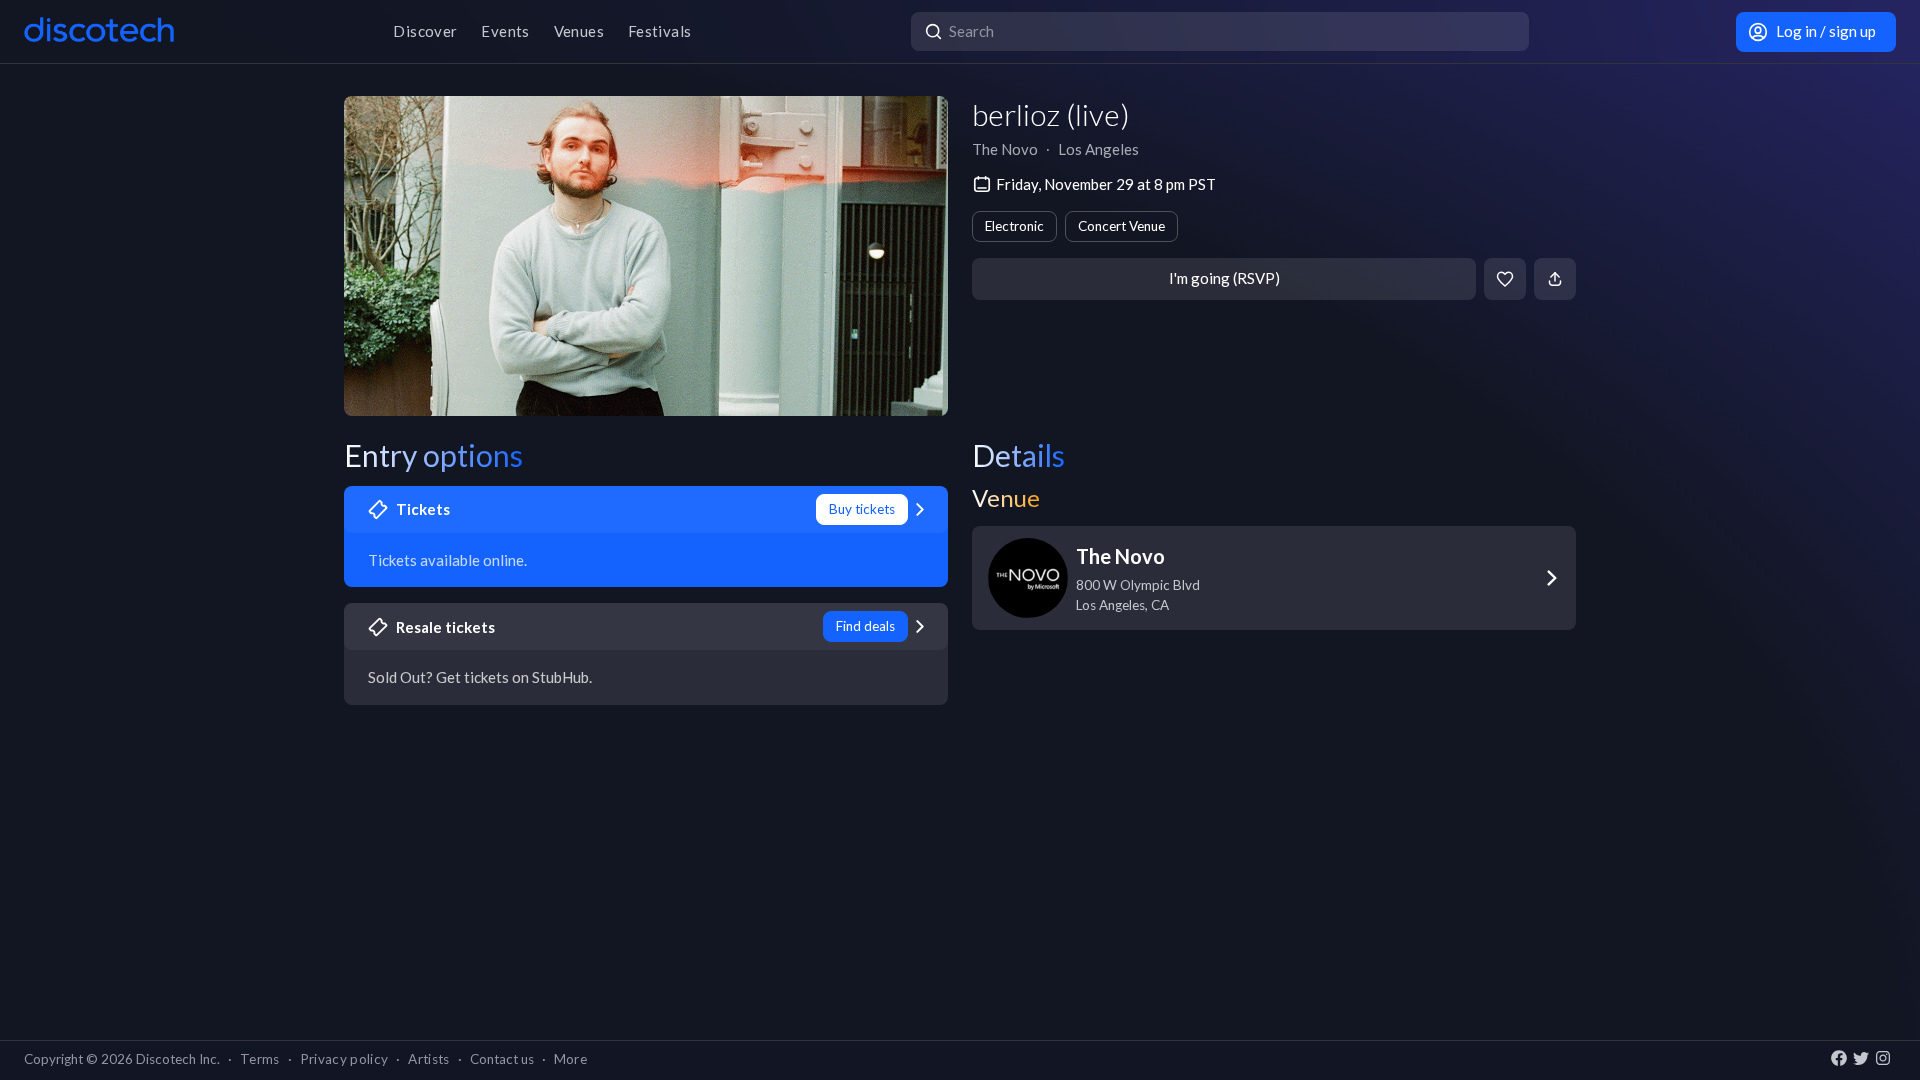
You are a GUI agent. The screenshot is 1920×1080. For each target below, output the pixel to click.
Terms (260, 1059)
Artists (428, 1059)
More (570, 1059)
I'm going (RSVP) (1224, 278)
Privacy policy (344, 1059)
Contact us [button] (502, 1059)
